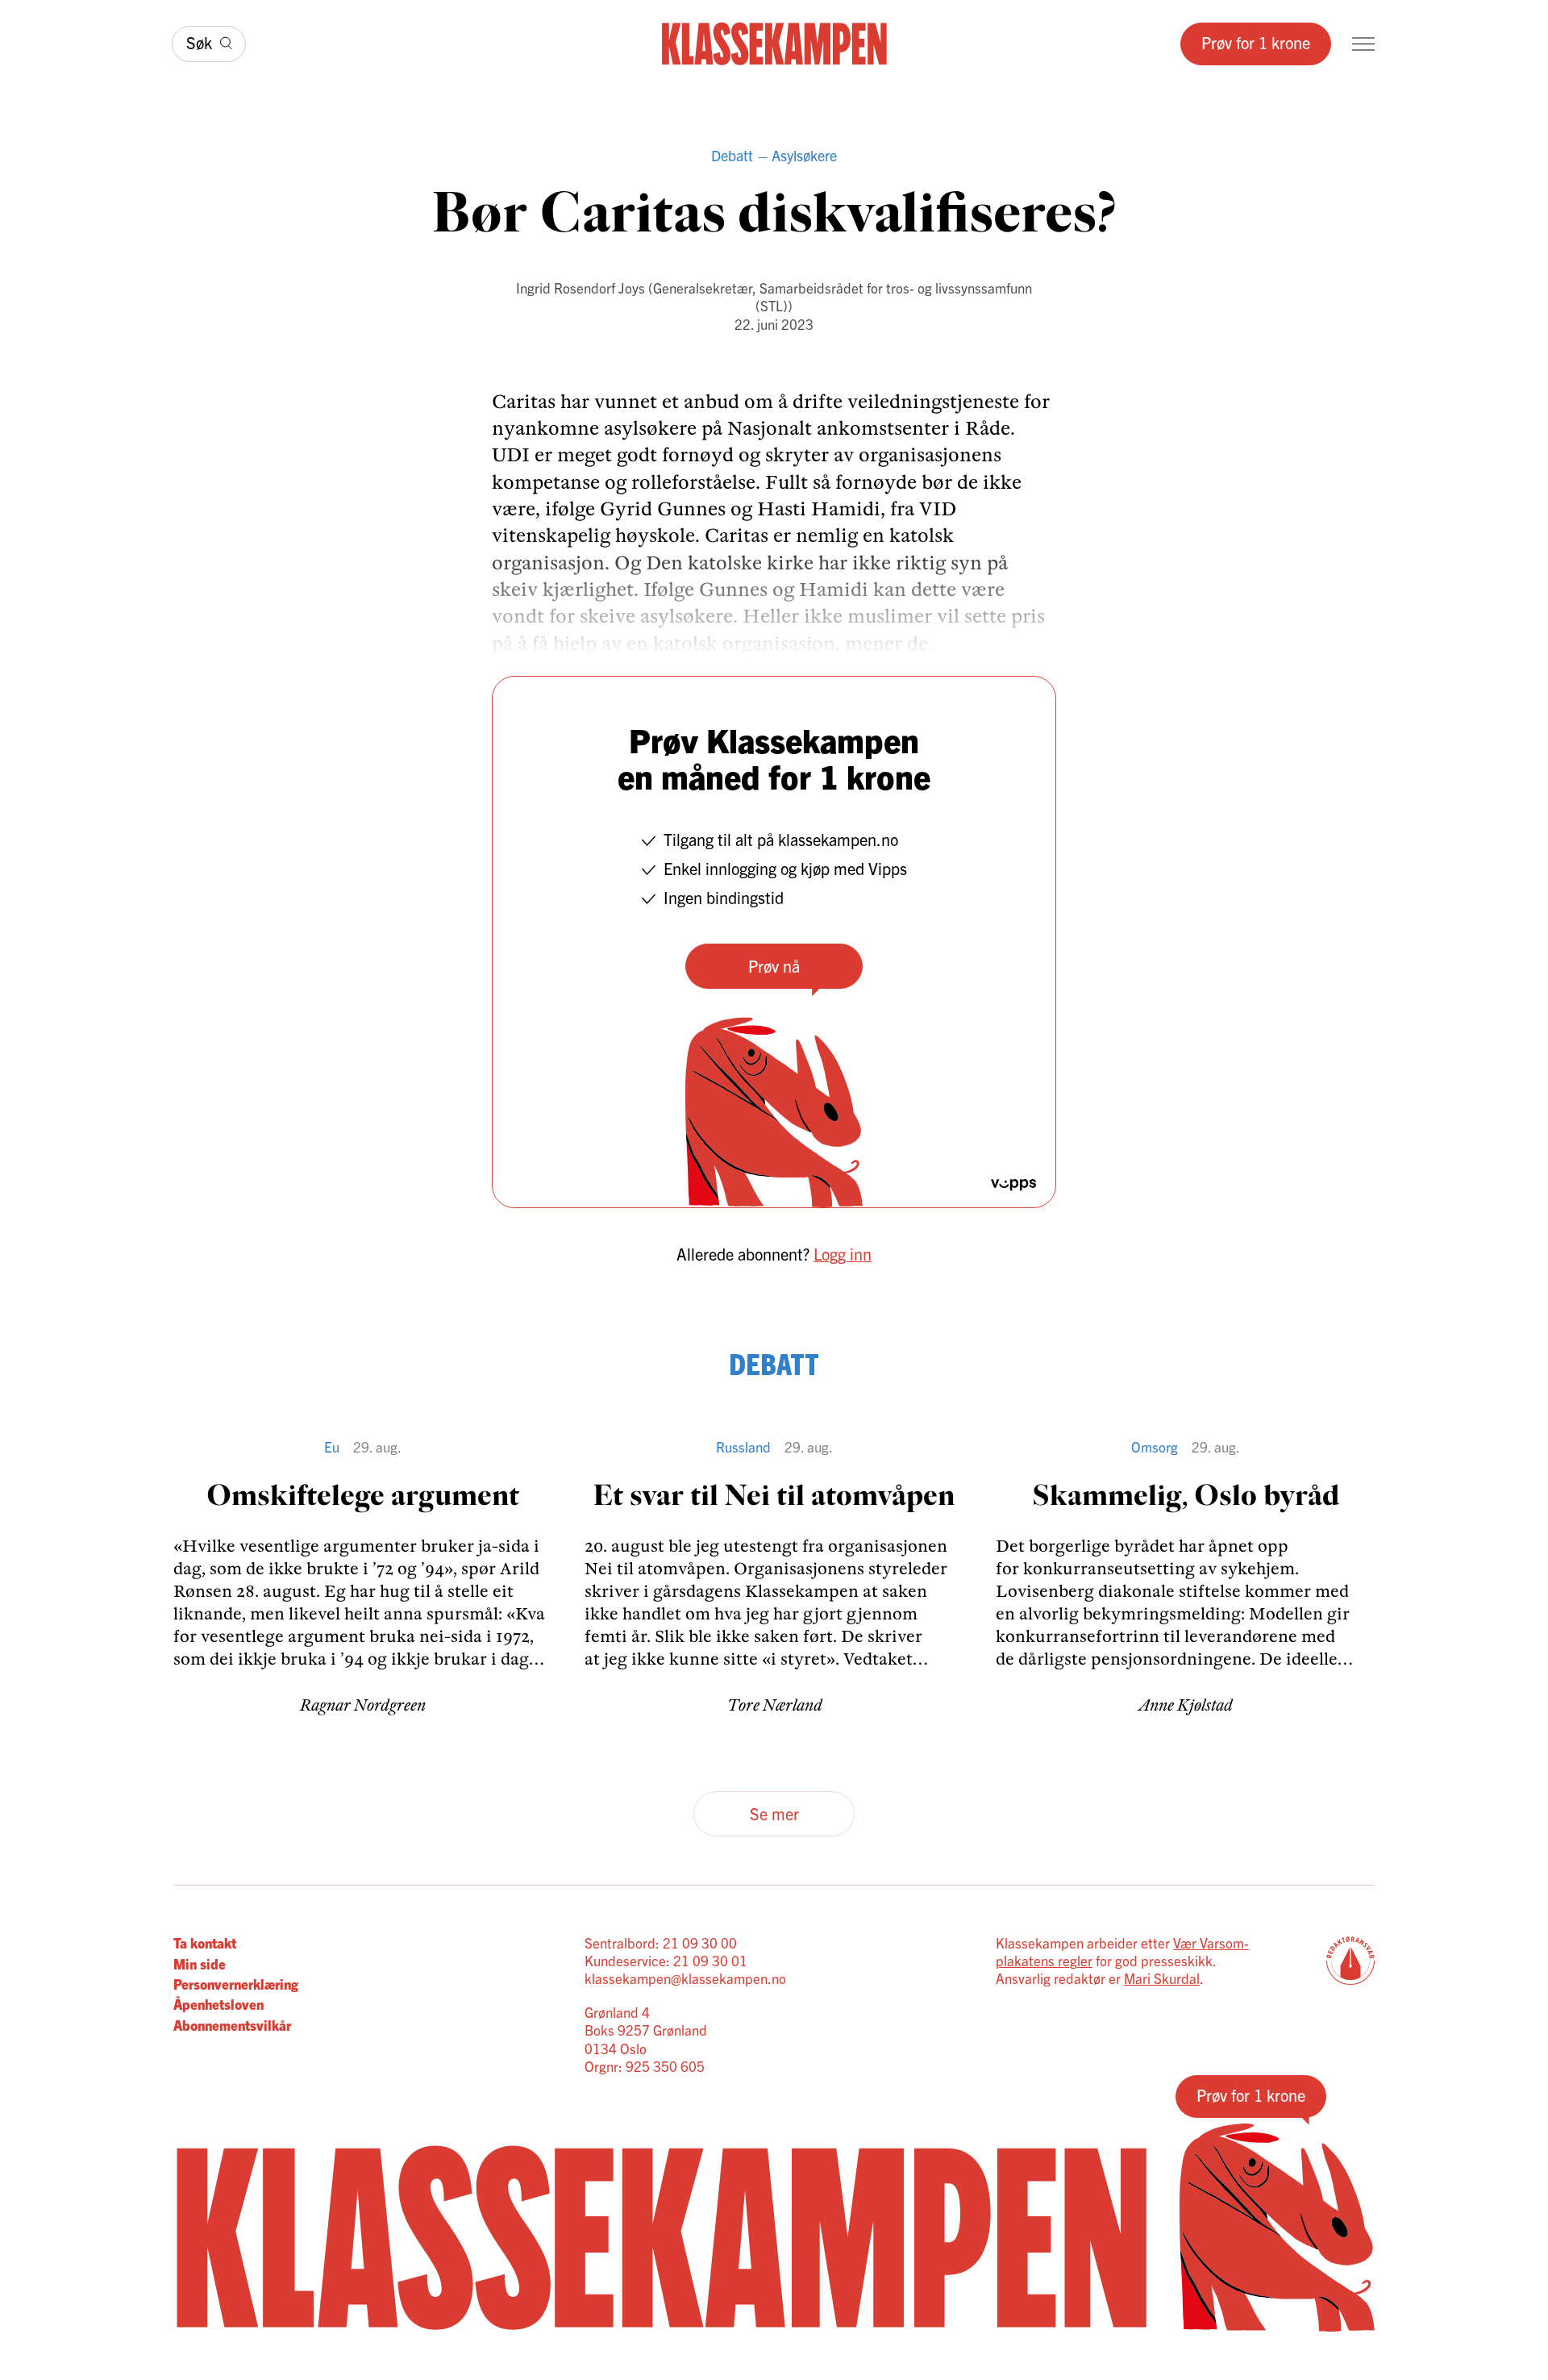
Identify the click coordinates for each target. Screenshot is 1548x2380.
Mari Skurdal (1162, 1978)
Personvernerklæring (236, 1984)
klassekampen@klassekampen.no (685, 1978)
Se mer (774, 1813)
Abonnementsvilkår (232, 2025)
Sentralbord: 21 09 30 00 (661, 1942)
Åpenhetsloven (218, 2004)
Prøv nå (774, 966)
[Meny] (1363, 44)
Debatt (732, 155)
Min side (200, 1963)
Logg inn (843, 1254)
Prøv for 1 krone (1256, 42)
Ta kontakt (205, 1942)
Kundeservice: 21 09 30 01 (666, 1960)
